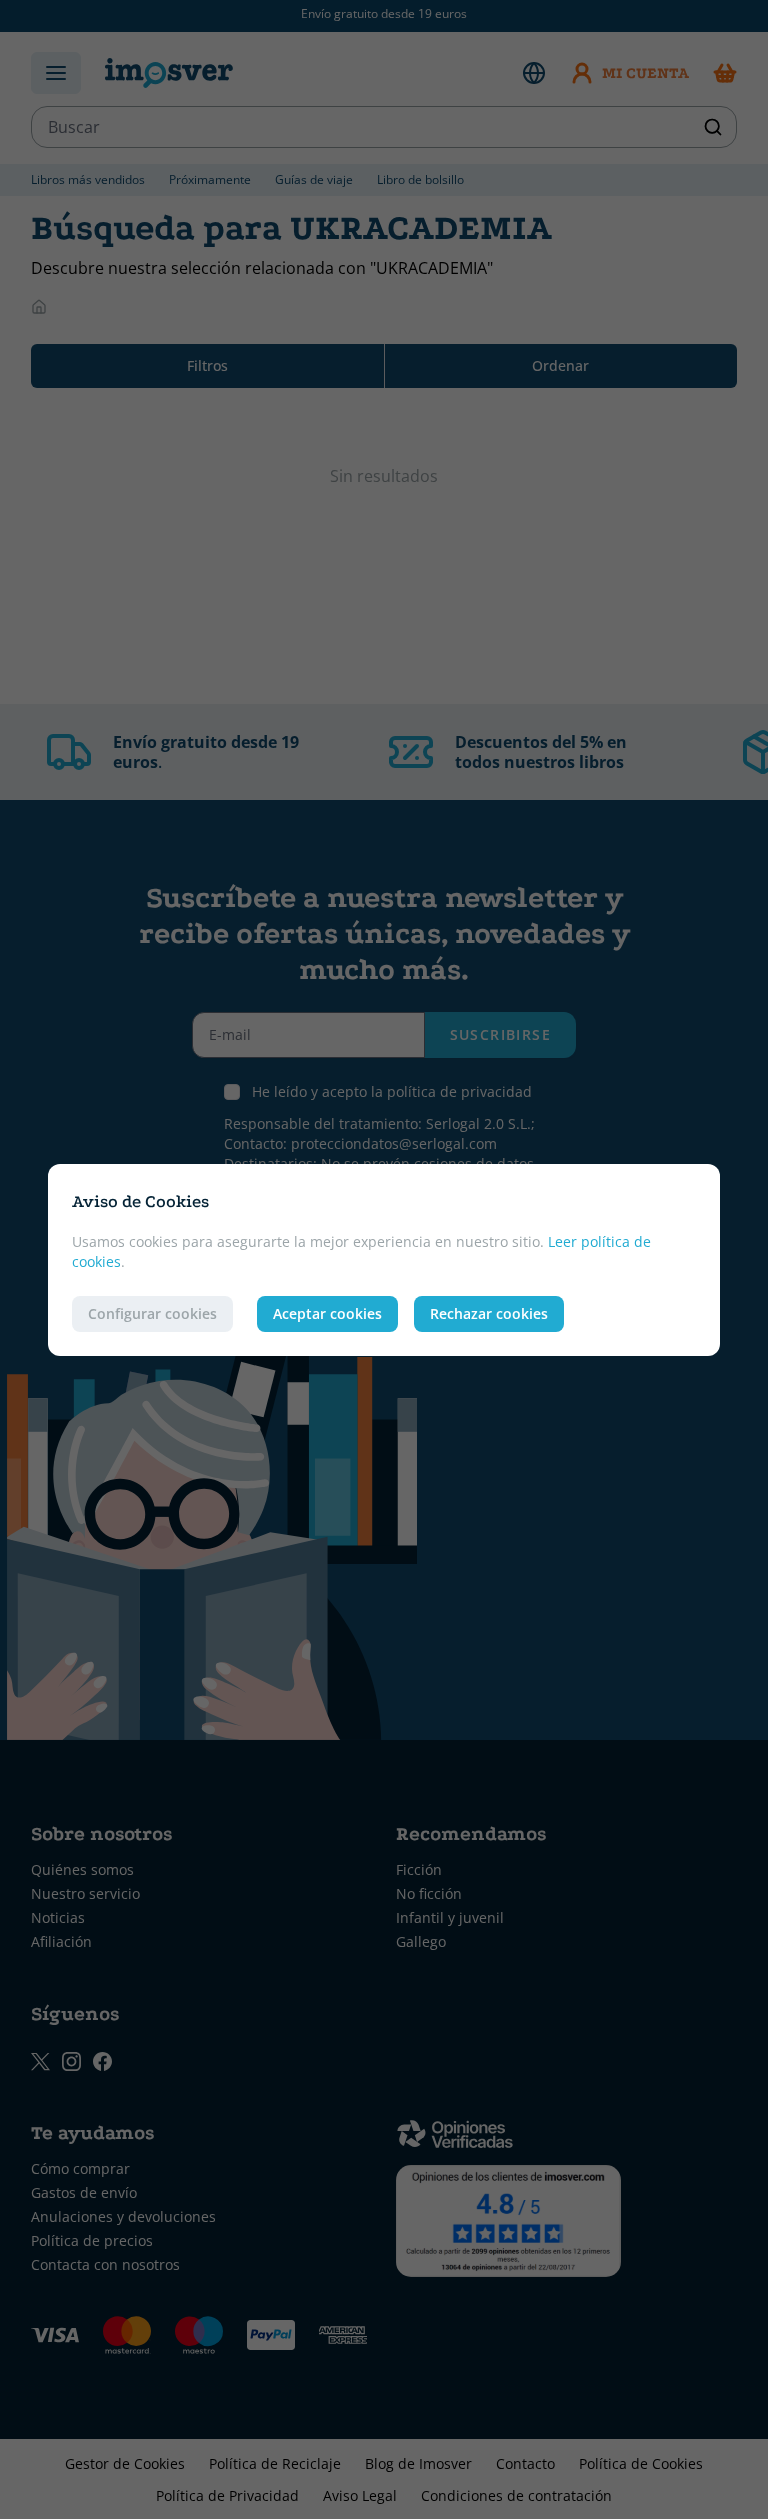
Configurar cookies (152, 1313)
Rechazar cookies (489, 1313)
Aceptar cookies (327, 1313)
